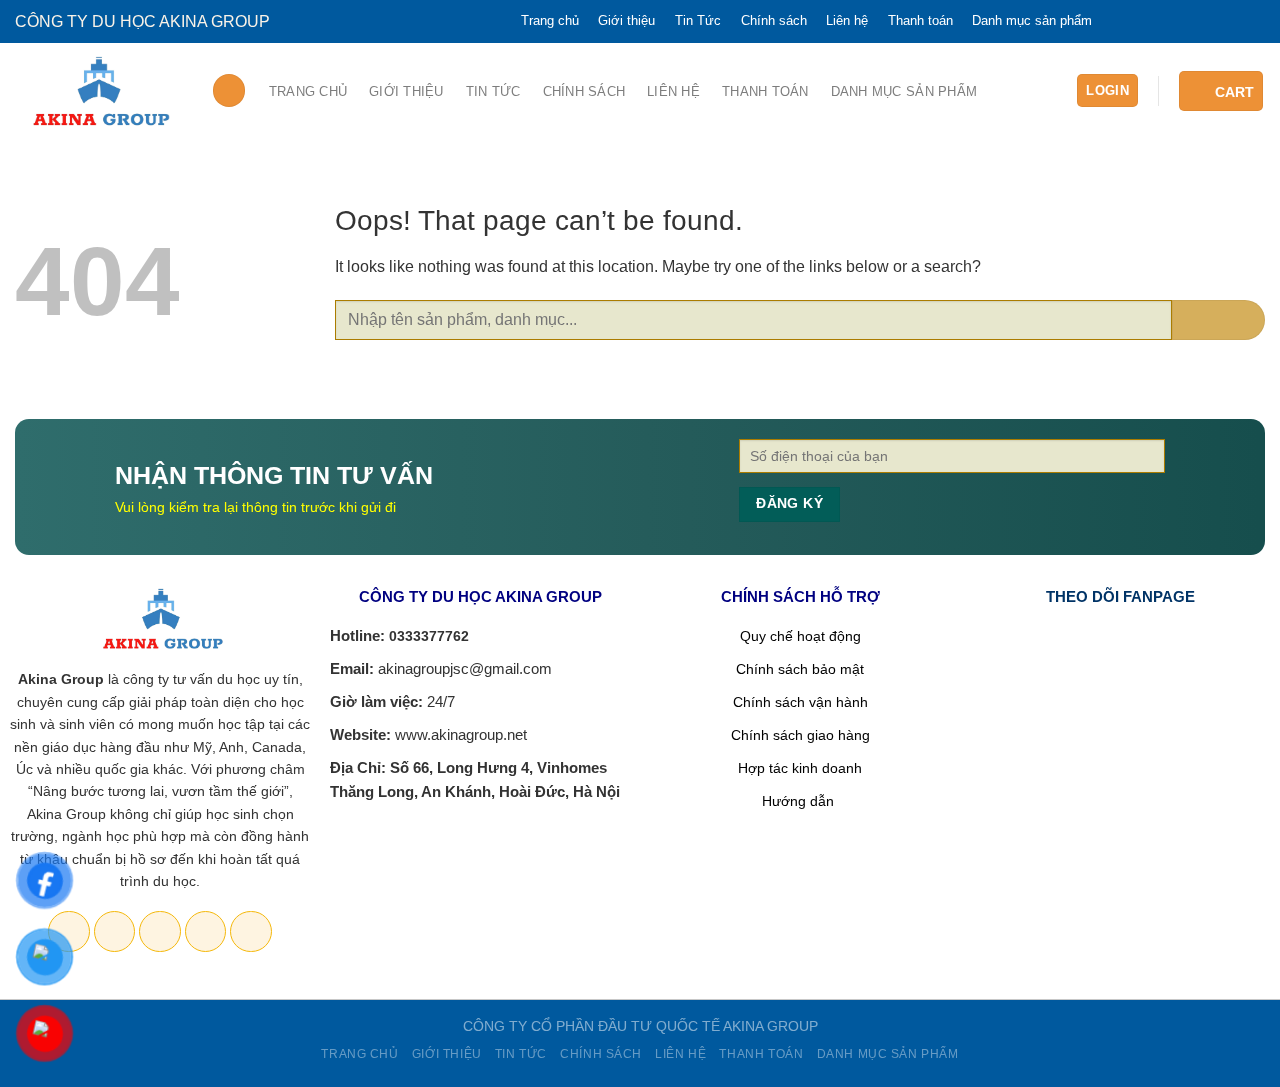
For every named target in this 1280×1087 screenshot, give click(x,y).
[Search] (229, 90)
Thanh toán (920, 20)
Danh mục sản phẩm (1032, 20)
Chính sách (774, 20)
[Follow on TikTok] (1183, 21)
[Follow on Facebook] (1118, 21)
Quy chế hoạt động (800, 636)
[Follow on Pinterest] (1216, 21)
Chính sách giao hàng (800, 735)
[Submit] (1218, 320)
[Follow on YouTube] (1248, 21)
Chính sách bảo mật (800, 669)
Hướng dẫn (800, 801)
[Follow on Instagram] (1150, 21)
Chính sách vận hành (800, 702)
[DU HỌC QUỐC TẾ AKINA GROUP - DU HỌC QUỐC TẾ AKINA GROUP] (98, 92)
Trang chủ (550, 20)
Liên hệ (847, 20)
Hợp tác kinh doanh (800, 768)
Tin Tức (698, 20)
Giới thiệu (626, 20)
